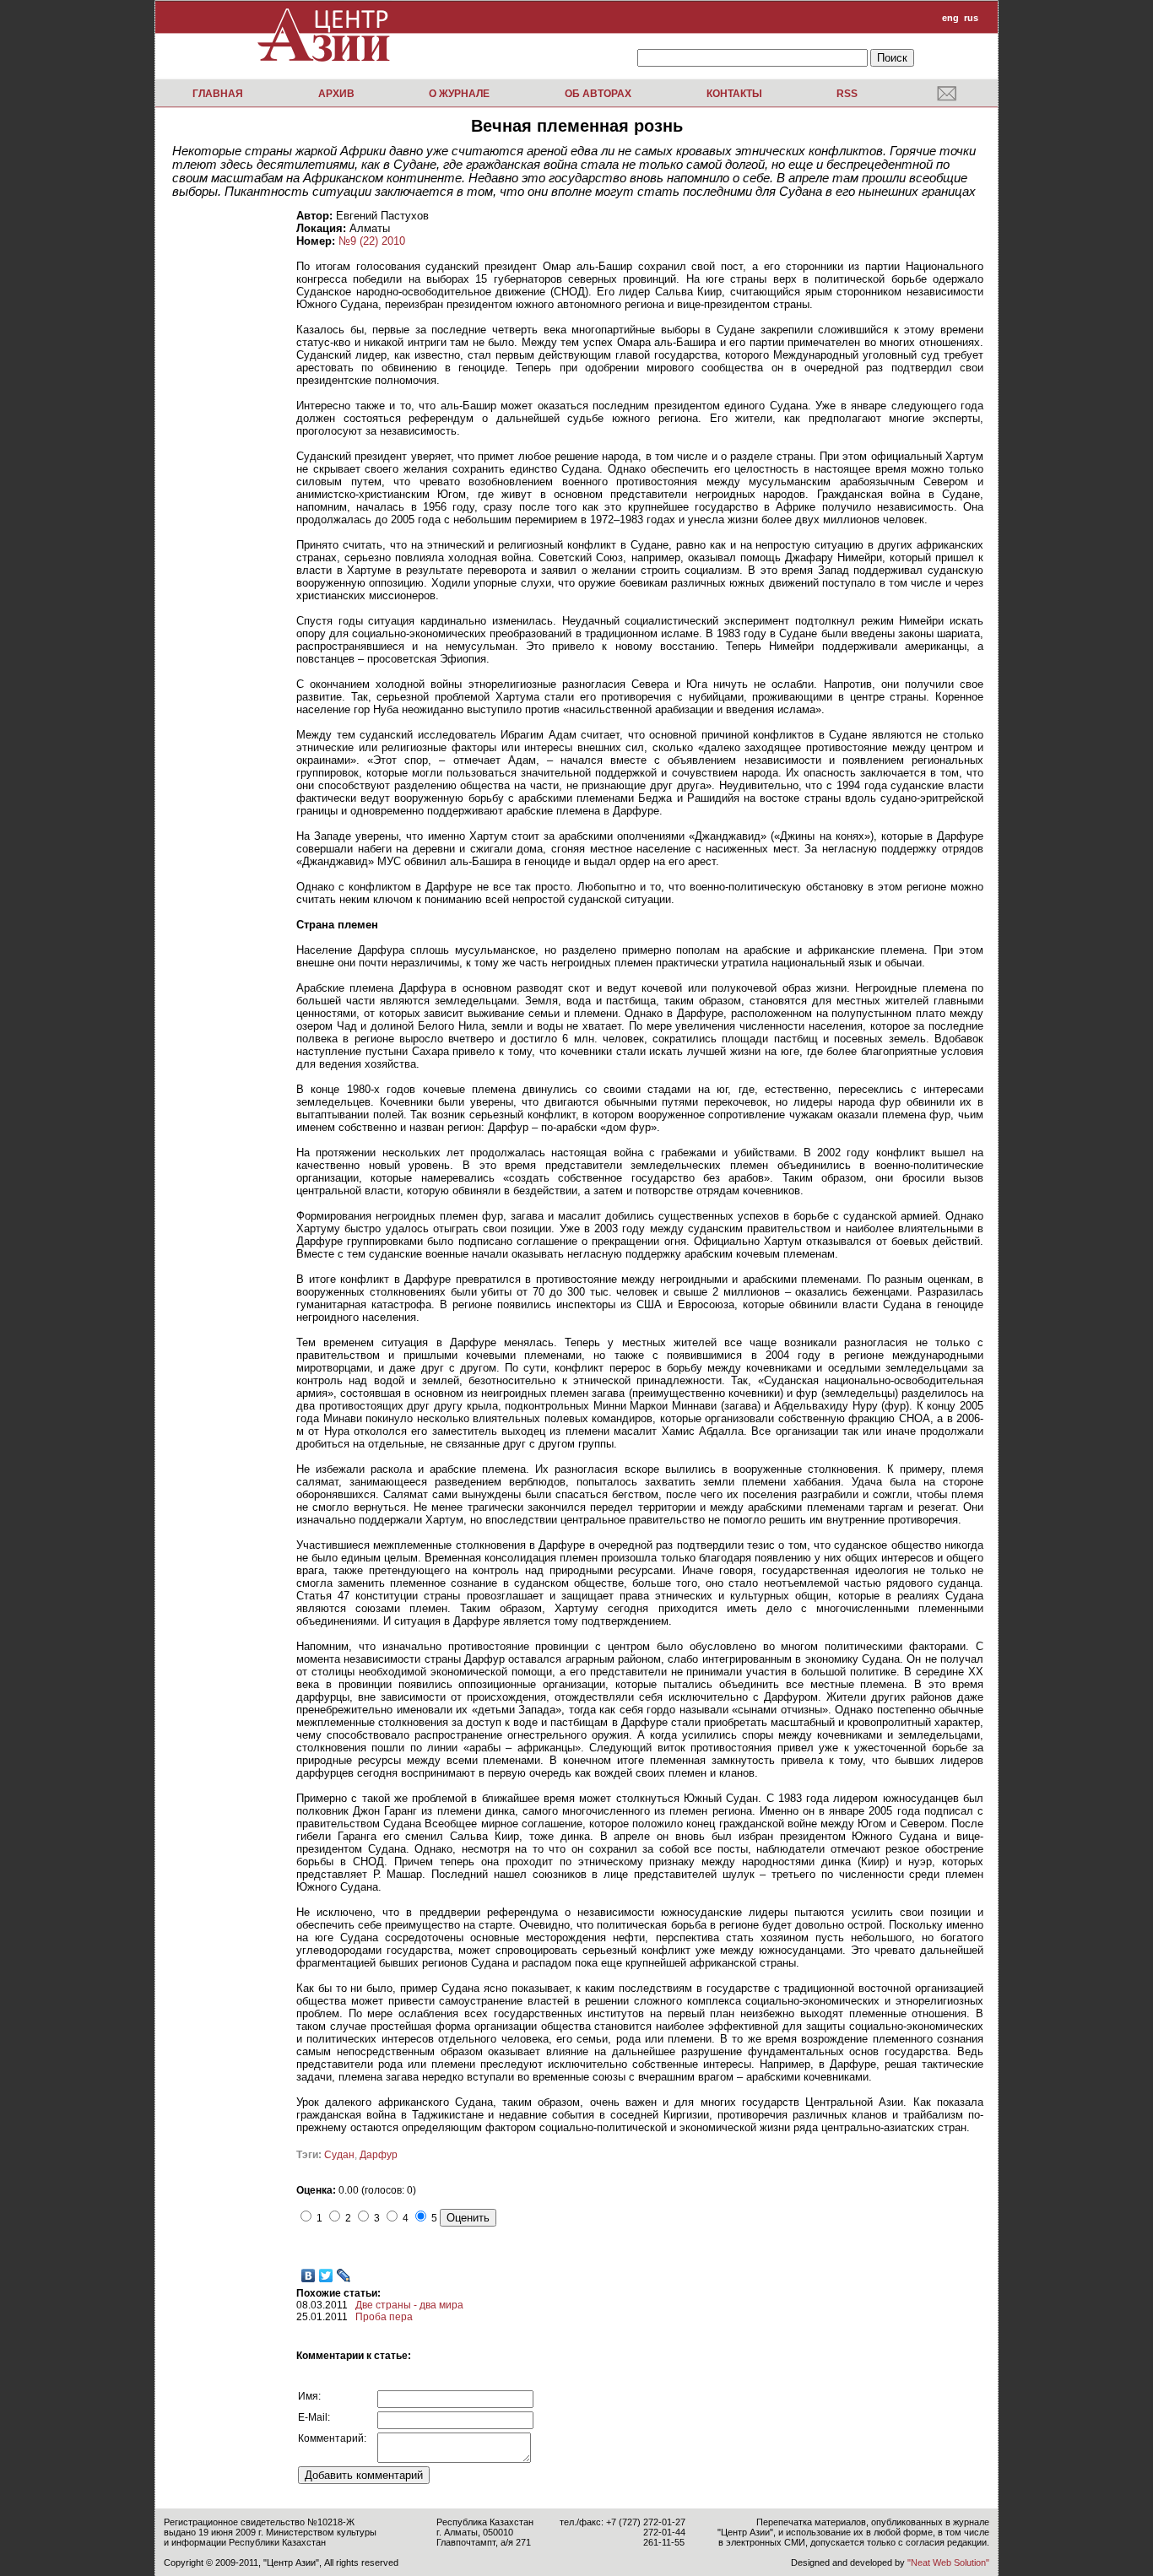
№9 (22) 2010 (372, 241)
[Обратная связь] (947, 93)
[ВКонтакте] (309, 2276)
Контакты (734, 94)
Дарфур (379, 2155)
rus (971, 18)
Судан (339, 2155)
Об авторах (598, 94)
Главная (218, 94)
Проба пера (384, 2317)
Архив (336, 94)
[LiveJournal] (344, 2276)
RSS (847, 94)
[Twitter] (326, 2276)
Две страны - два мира (409, 2305)
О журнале (459, 94)
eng (950, 18)
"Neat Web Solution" (948, 2562)
